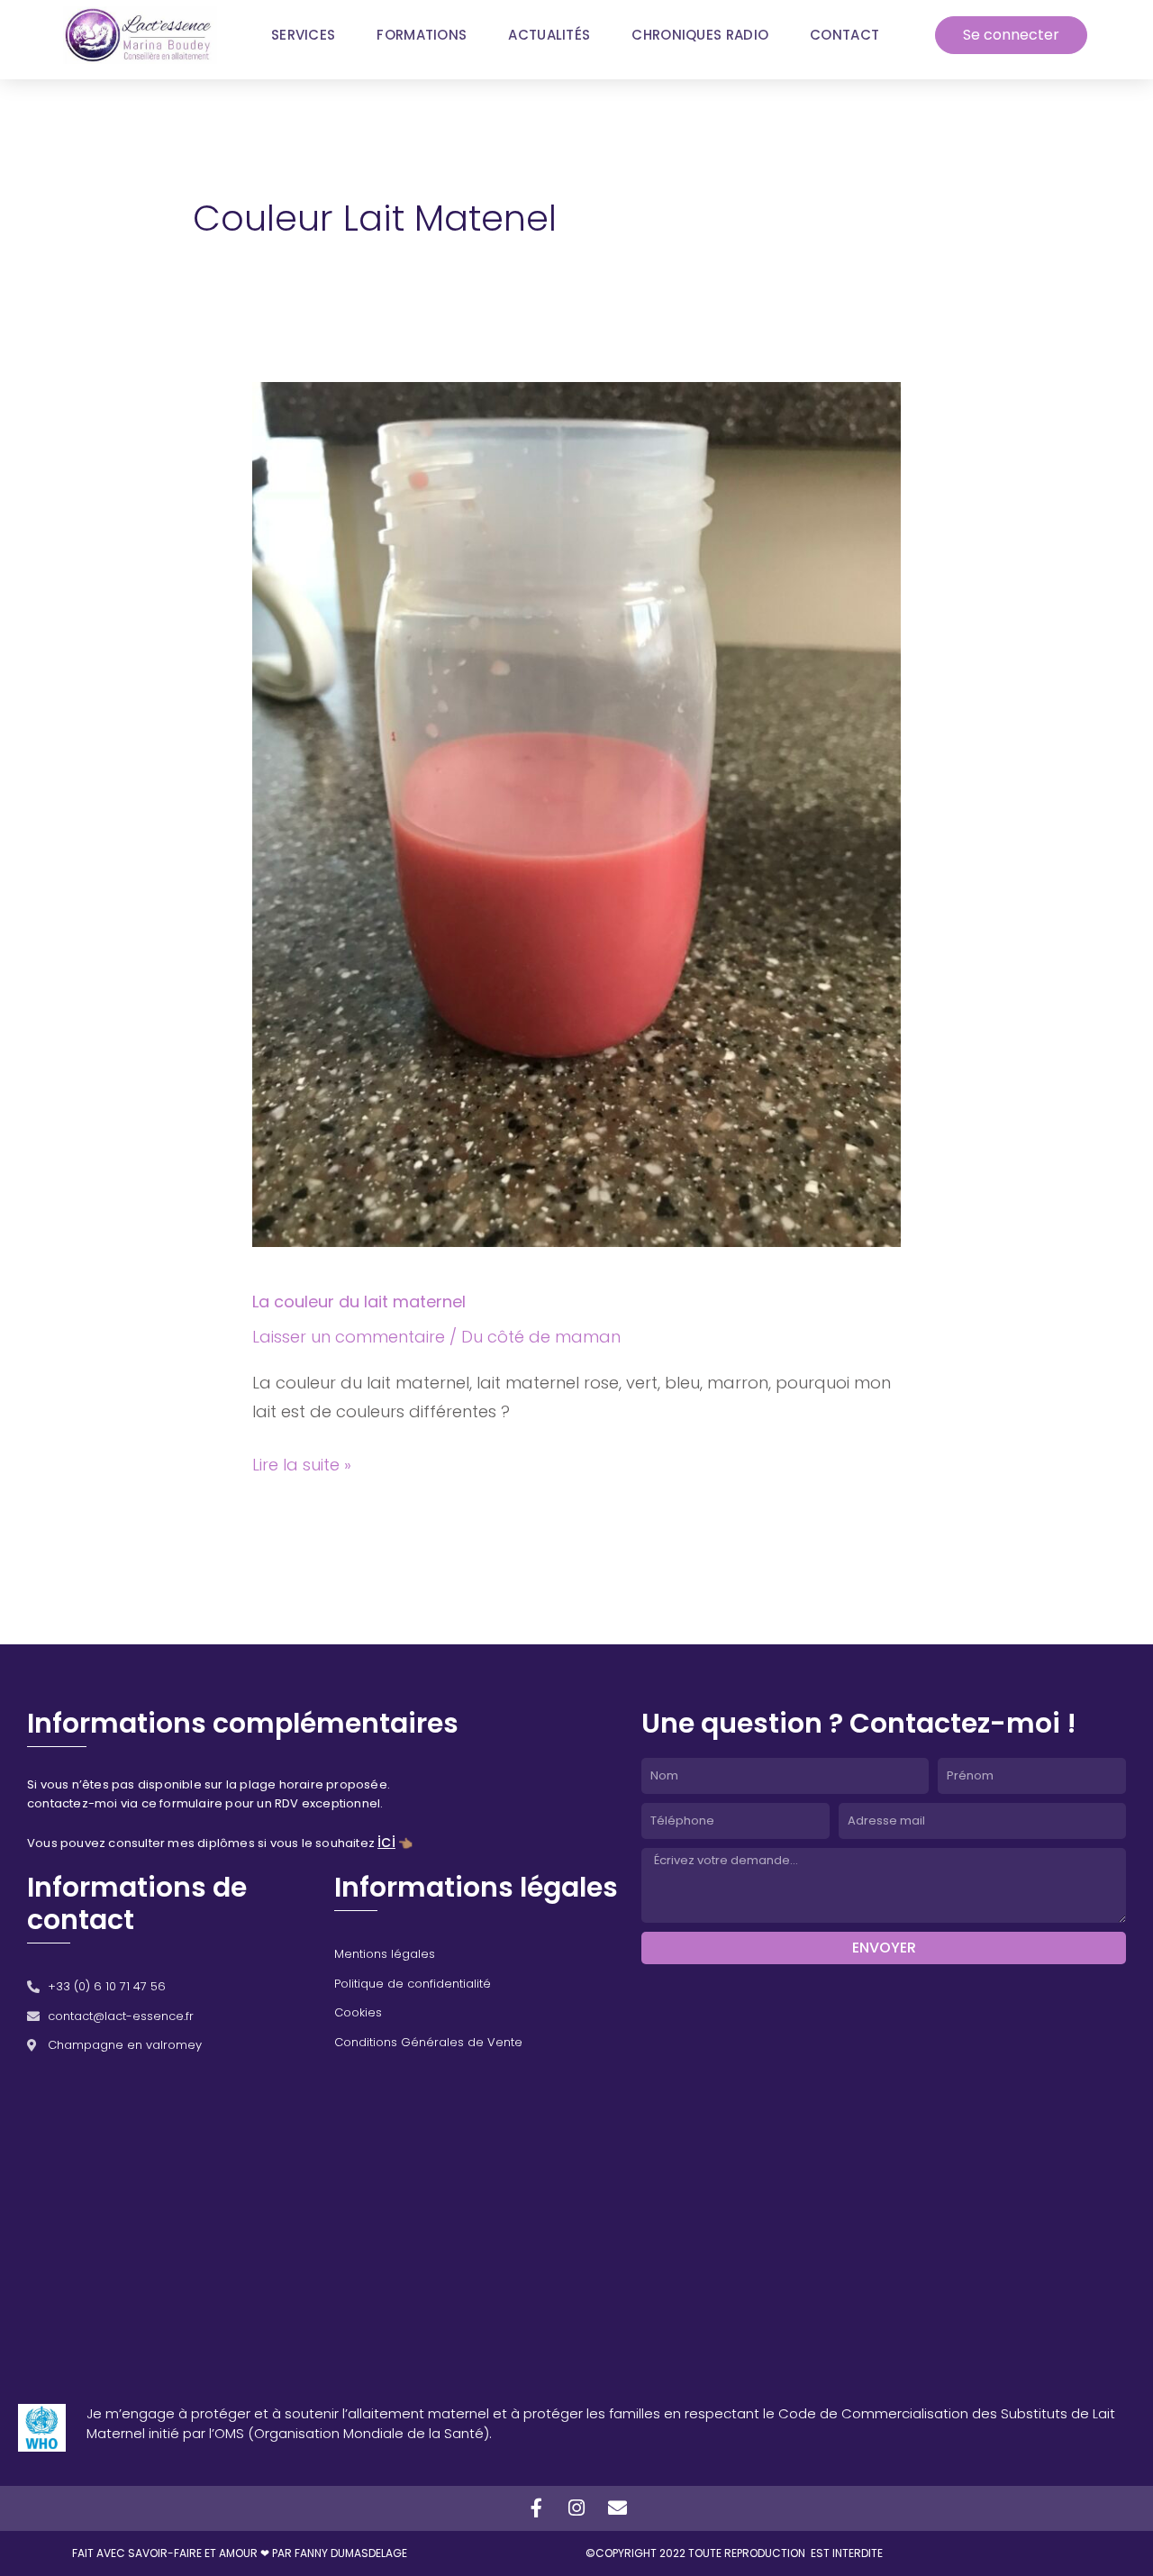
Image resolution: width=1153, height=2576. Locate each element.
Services (303, 35)
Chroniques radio (700, 35)
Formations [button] (422, 35)
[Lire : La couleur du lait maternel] (576, 813)
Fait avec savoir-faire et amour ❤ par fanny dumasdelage (240, 2553)
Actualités (549, 35)
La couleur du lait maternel (359, 1302)
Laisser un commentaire (349, 1337)
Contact (844, 35)
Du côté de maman (541, 1337)
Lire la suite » (302, 1463)
